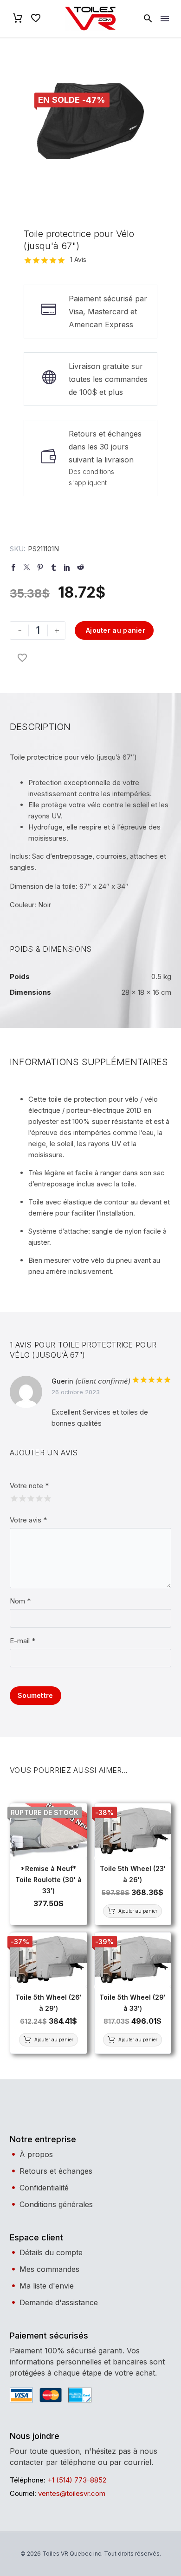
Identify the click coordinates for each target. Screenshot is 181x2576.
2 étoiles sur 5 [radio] (22, 1497)
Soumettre (36, 1695)
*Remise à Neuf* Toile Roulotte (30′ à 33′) (48, 1880)
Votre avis (28, 1520)
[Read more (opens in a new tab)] (90, 461)
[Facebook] (13, 567)
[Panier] (18, 19)
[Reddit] (81, 567)
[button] (148, 19)
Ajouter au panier (116, 630)
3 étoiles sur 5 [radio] (30, 1497)
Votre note (29, 1486)
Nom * (20, 1601)
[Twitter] (27, 567)
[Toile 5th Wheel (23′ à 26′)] (133, 1831)
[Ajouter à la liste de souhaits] (22, 658)
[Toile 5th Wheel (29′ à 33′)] (133, 1960)
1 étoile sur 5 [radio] (13, 1497)
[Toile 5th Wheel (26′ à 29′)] (48, 1960)
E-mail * (23, 1641)
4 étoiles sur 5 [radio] (38, 1497)
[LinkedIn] (67, 567)
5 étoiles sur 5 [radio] (47, 1497)
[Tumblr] (54, 567)
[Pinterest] (40, 567)
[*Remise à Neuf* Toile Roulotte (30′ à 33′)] (48, 1831)
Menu (165, 19)
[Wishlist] (36, 19)
